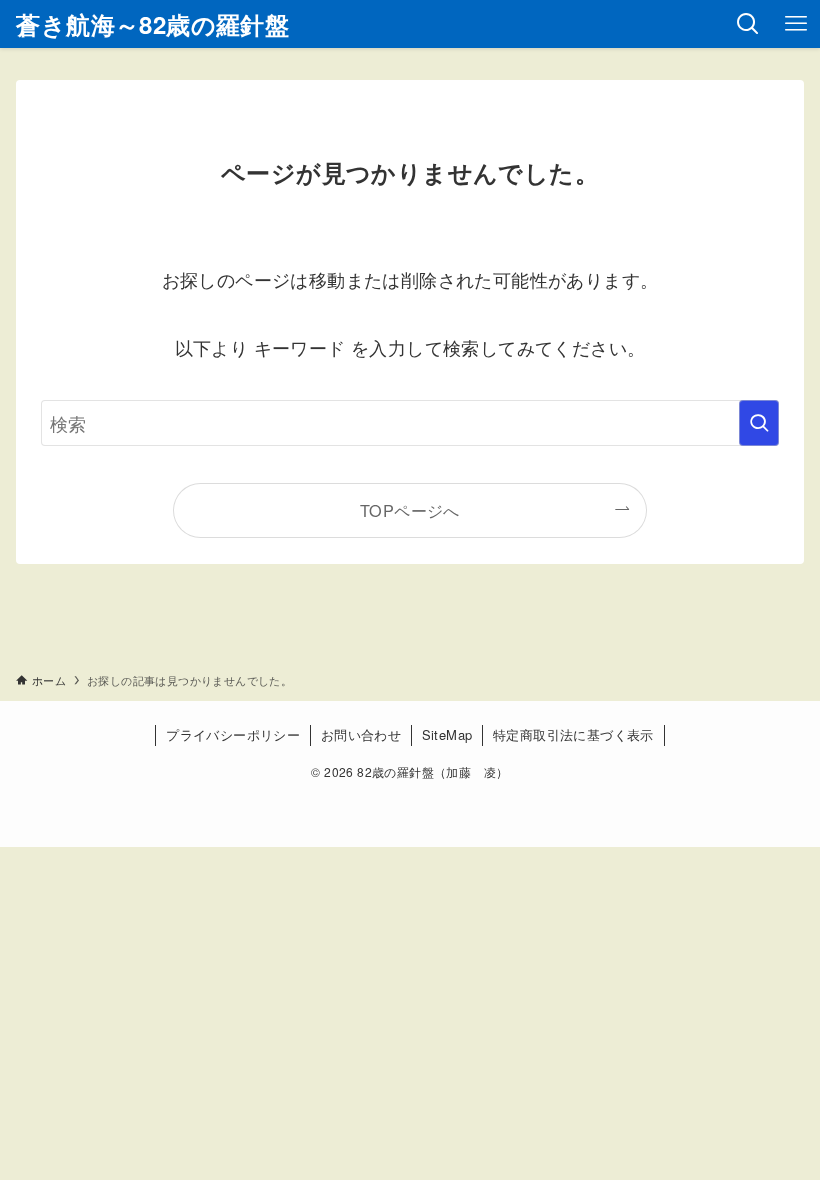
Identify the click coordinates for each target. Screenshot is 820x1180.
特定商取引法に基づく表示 (573, 734)
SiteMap (447, 734)
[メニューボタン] (796, 24)
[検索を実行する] (759, 423)
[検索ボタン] (748, 24)
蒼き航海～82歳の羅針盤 (152, 24)
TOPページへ (410, 510)
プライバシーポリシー (233, 734)
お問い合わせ (361, 734)
